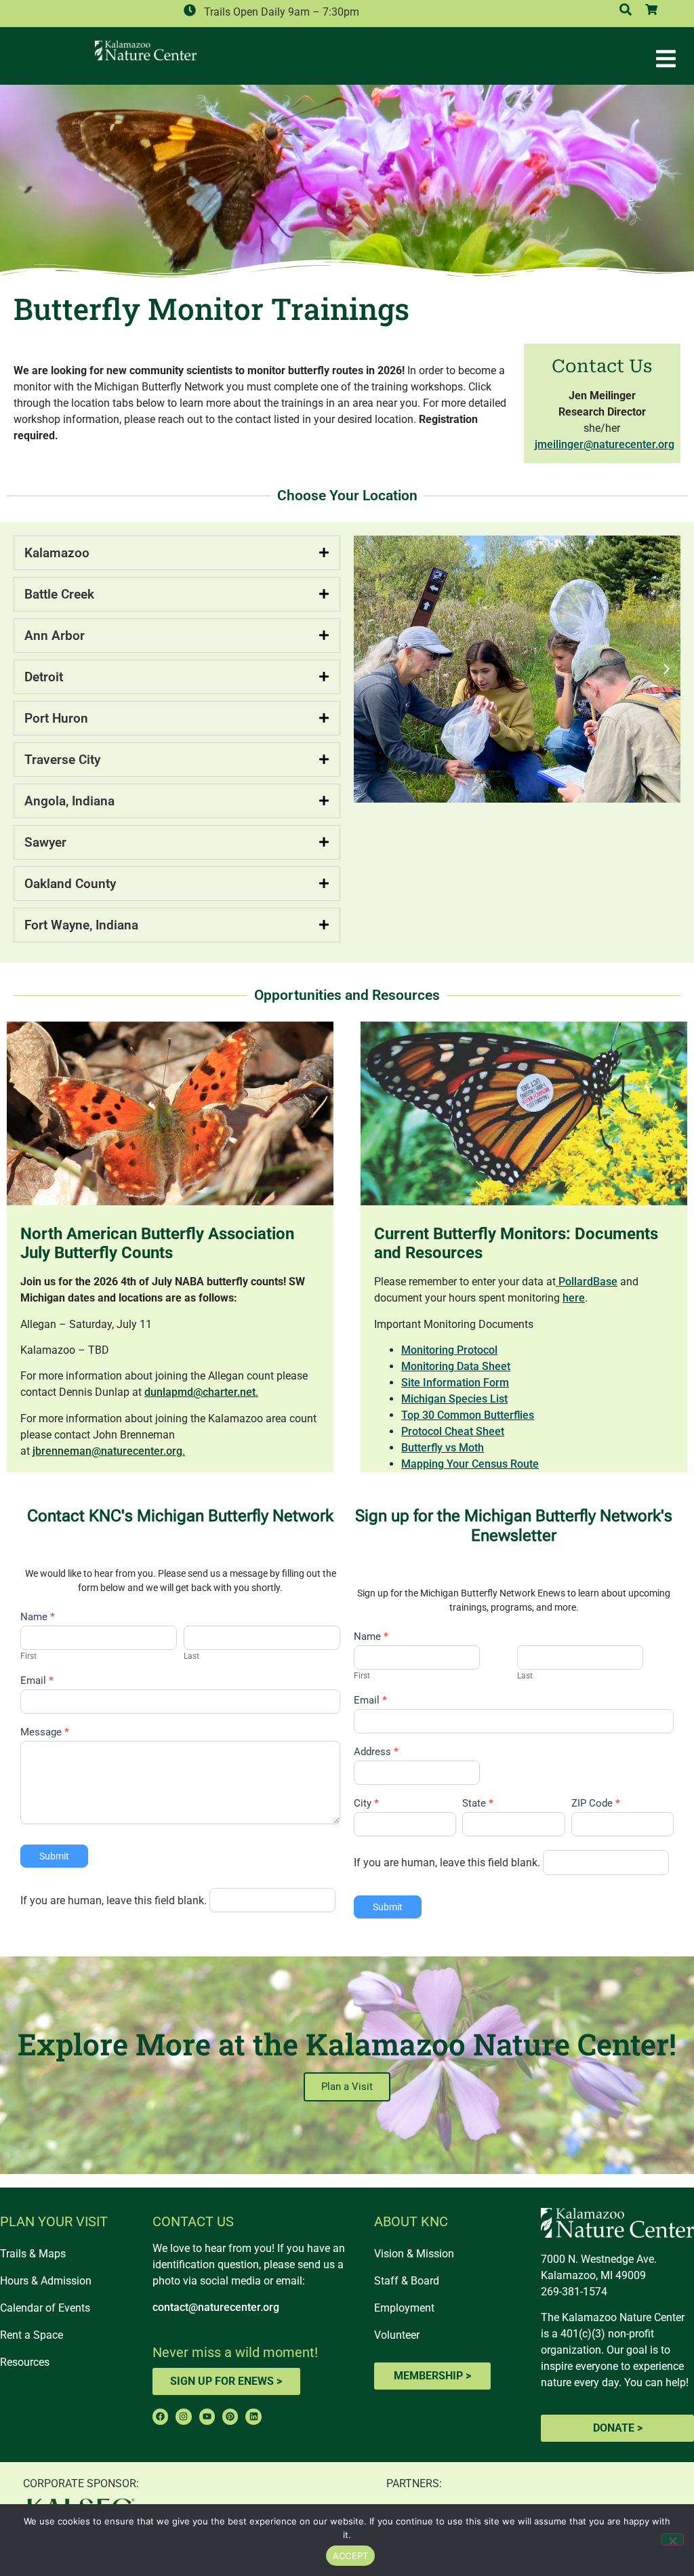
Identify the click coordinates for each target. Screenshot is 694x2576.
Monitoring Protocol (449, 1350)
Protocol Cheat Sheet (453, 1431)
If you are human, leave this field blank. (114, 1901)
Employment (404, 2308)
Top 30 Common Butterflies (468, 1415)
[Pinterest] (230, 2416)
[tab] (177, 553)
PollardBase (588, 1282)
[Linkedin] (253, 2416)
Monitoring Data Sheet (456, 1366)
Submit (54, 1856)
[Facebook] (160, 2416)
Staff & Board (407, 2281)
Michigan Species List (454, 1399)
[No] (672, 2539)
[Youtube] (207, 2416)
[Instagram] (183, 2416)
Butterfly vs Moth (443, 1448)
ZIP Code (596, 1804)
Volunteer (397, 2335)
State (478, 1804)
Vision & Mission (414, 2254)
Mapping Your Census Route (470, 1464)
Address (376, 1752)
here (574, 1298)
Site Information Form (455, 1383)
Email (37, 1681)
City (366, 1804)
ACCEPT (351, 2556)
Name (38, 1617)
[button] (368, 669)
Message (45, 1733)
